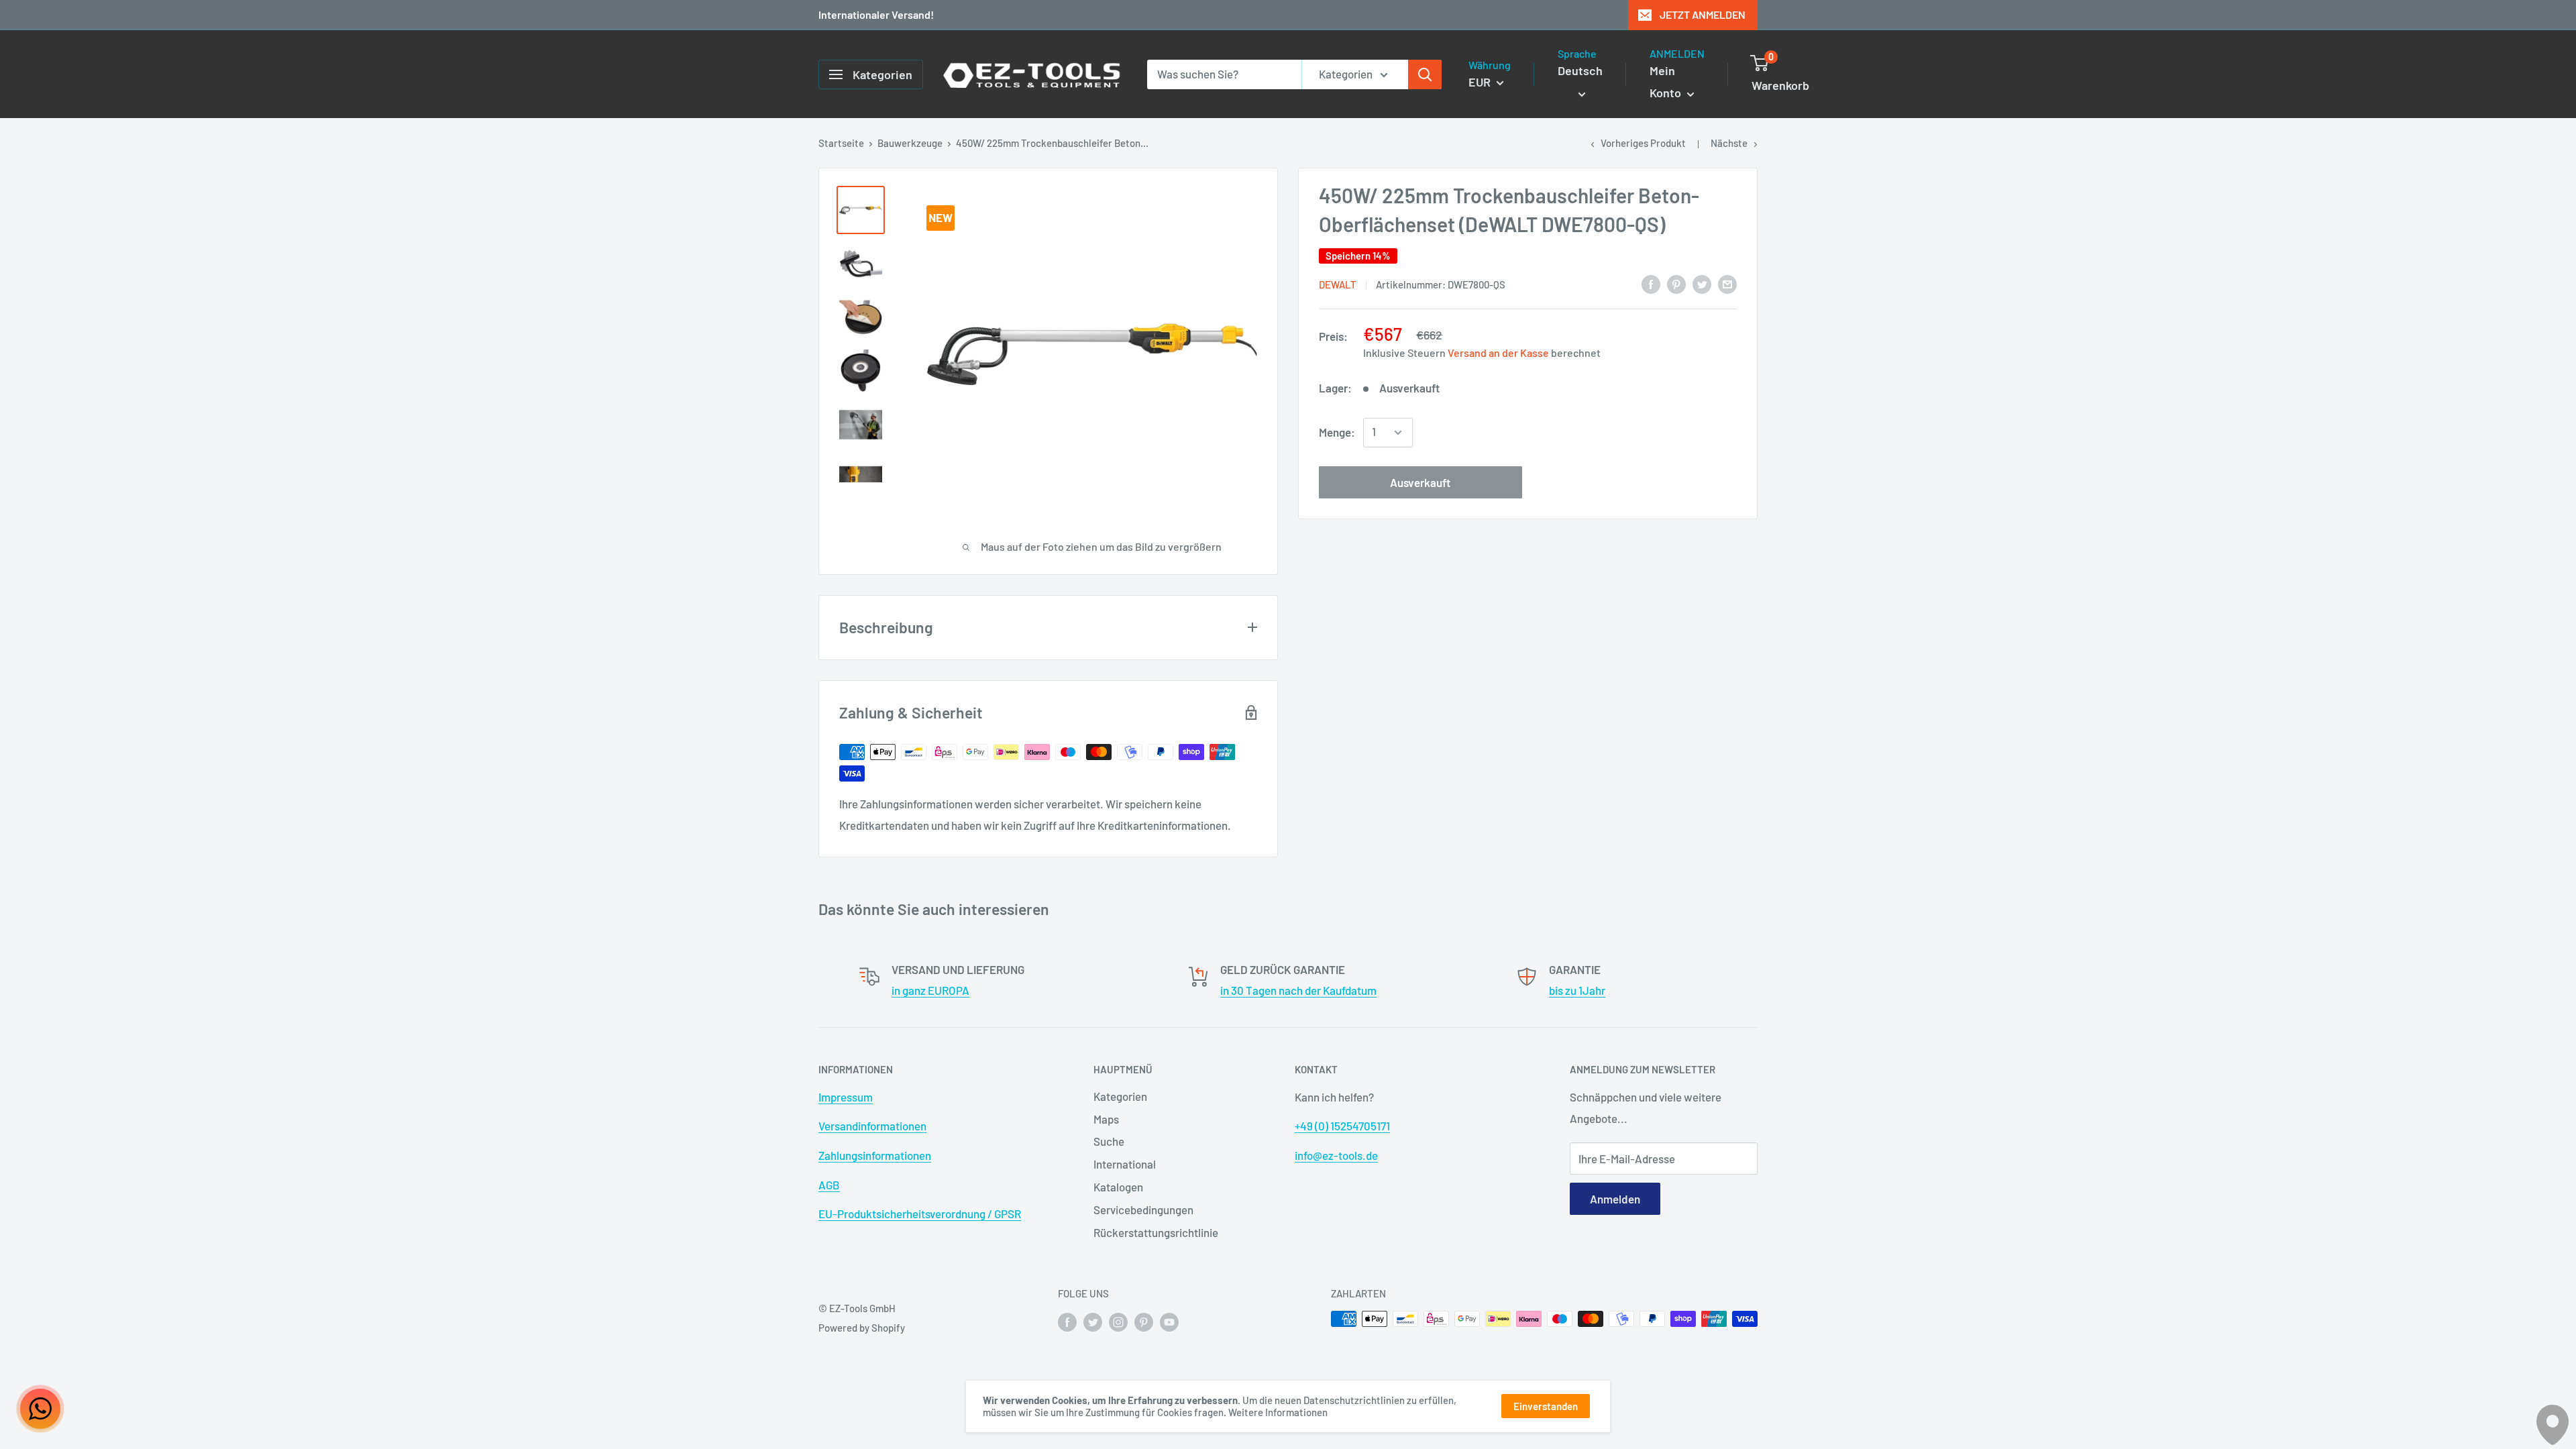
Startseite (841, 143)
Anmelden (1615, 1199)
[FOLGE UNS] (1067, 1321)
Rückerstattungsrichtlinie (1156, 1232)
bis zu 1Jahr (1577, 990)
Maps (1106, 1119)
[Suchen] (1425, 74)
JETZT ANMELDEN (1703, 14)
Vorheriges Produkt (1643, 143)
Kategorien (1120, 1096)
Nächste (1729, 143)
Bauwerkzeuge (910, 143)
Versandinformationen (872, 1126)
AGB (829, 1185)
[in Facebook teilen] (1651, 283)
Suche (1109, 1141)
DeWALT (1338, 284)
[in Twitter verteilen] (1702, 283)
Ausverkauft (1420, 482)
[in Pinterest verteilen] (1676, 283)
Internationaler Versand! (876, 14)
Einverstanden (1546, 1406)
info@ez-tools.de (1336, 1155)
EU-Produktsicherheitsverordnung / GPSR (920, 1214)
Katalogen (1118, 1187)
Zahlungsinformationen (875, 1155)
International (1125, 1164)
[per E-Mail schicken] (1727, 283)
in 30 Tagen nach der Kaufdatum (1298, 990)
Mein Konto (1667, 82)
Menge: (1337, 432)
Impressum (846, 1097)
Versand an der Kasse (1498, 353)
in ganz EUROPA (930, 990)
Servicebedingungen (1143, 1210)
